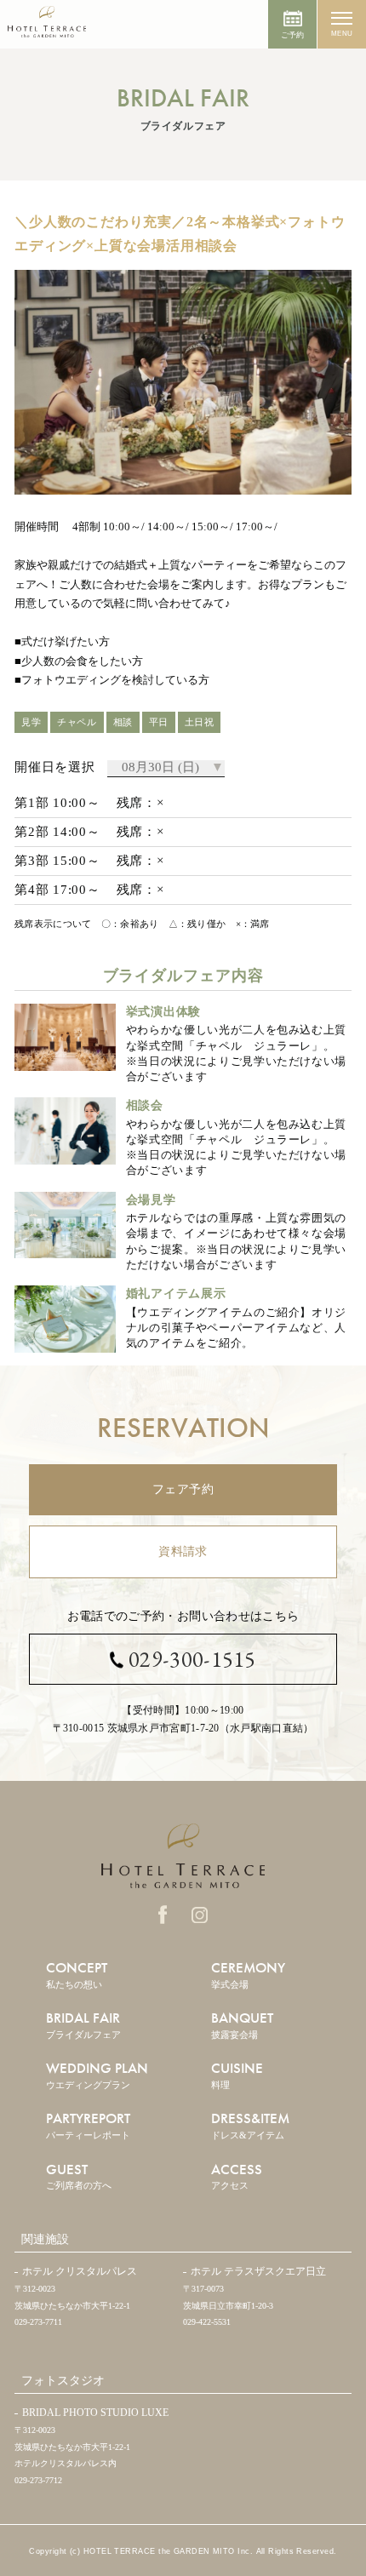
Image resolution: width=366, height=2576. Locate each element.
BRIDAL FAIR (83, 2024)
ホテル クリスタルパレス (80, 2271)
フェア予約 (183, 1489)
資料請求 (183, 1551)
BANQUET (242, 2024)
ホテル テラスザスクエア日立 (258, 2271)
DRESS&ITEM (250, 2124)
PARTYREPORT (88, 2124)
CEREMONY (248, 1974)
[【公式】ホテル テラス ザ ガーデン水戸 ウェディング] (47, 29)
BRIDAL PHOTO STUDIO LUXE (95, 2413)
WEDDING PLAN (97, 2074)
